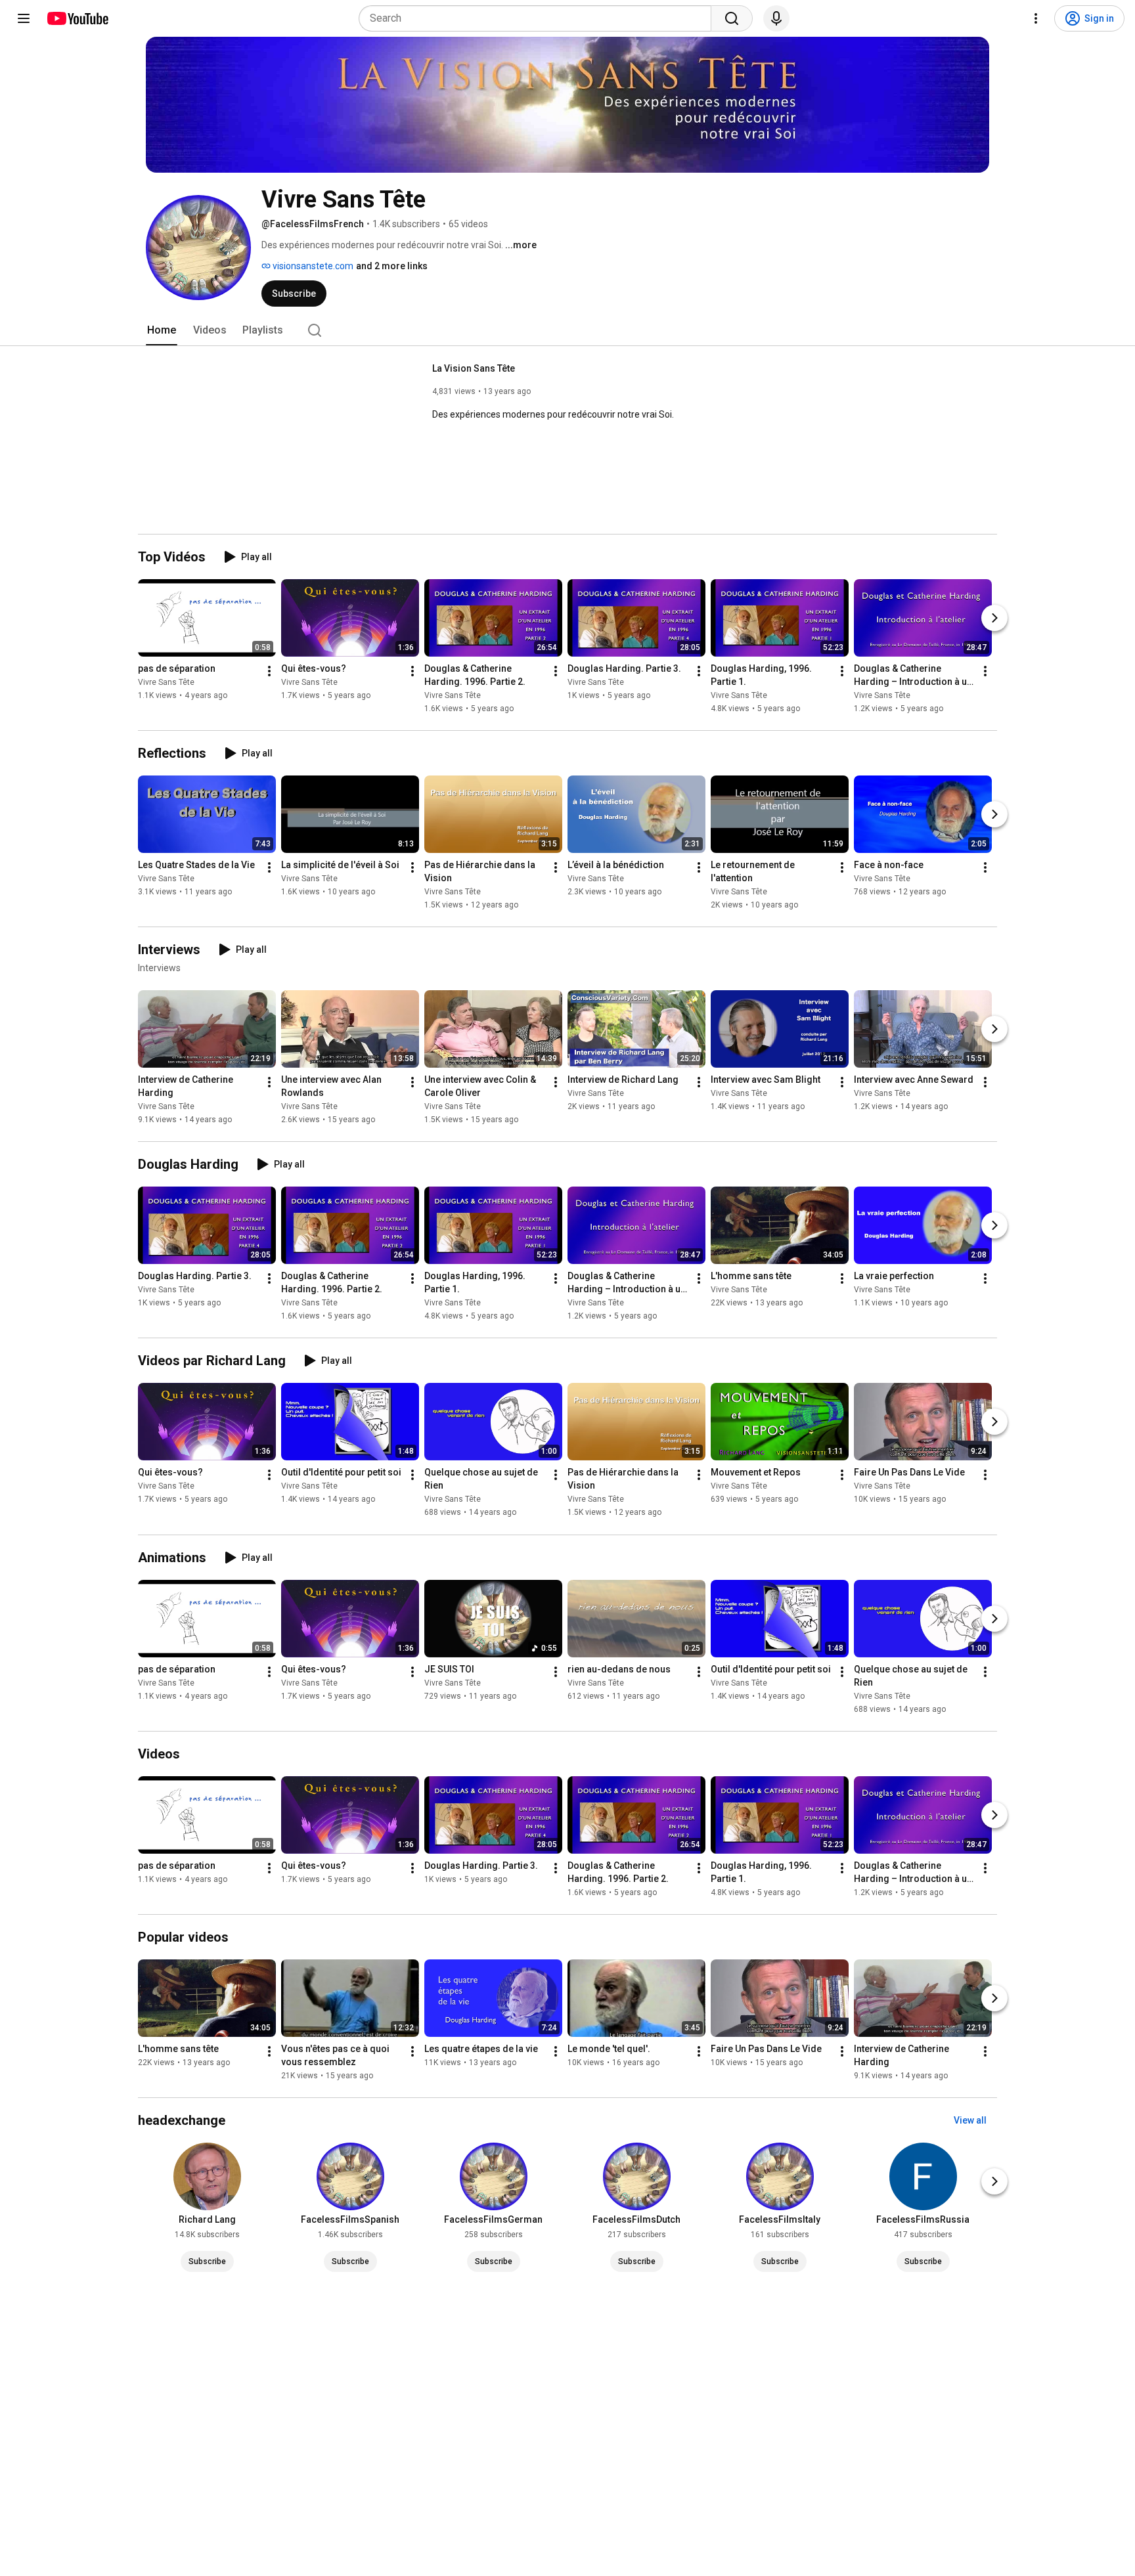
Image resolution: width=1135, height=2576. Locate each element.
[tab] (162, 330)
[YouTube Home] (77, 18)
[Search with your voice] (776, 18)
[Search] (732, 18)
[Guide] (24, 18)
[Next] (994, 618)
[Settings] (1036, 18)
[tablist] (567, 330)
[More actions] (269, 671)
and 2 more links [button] (392, 266)
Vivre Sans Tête (166, 682)
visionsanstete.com (312, 266)
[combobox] (539, 18)
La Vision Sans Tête (474, 368)
